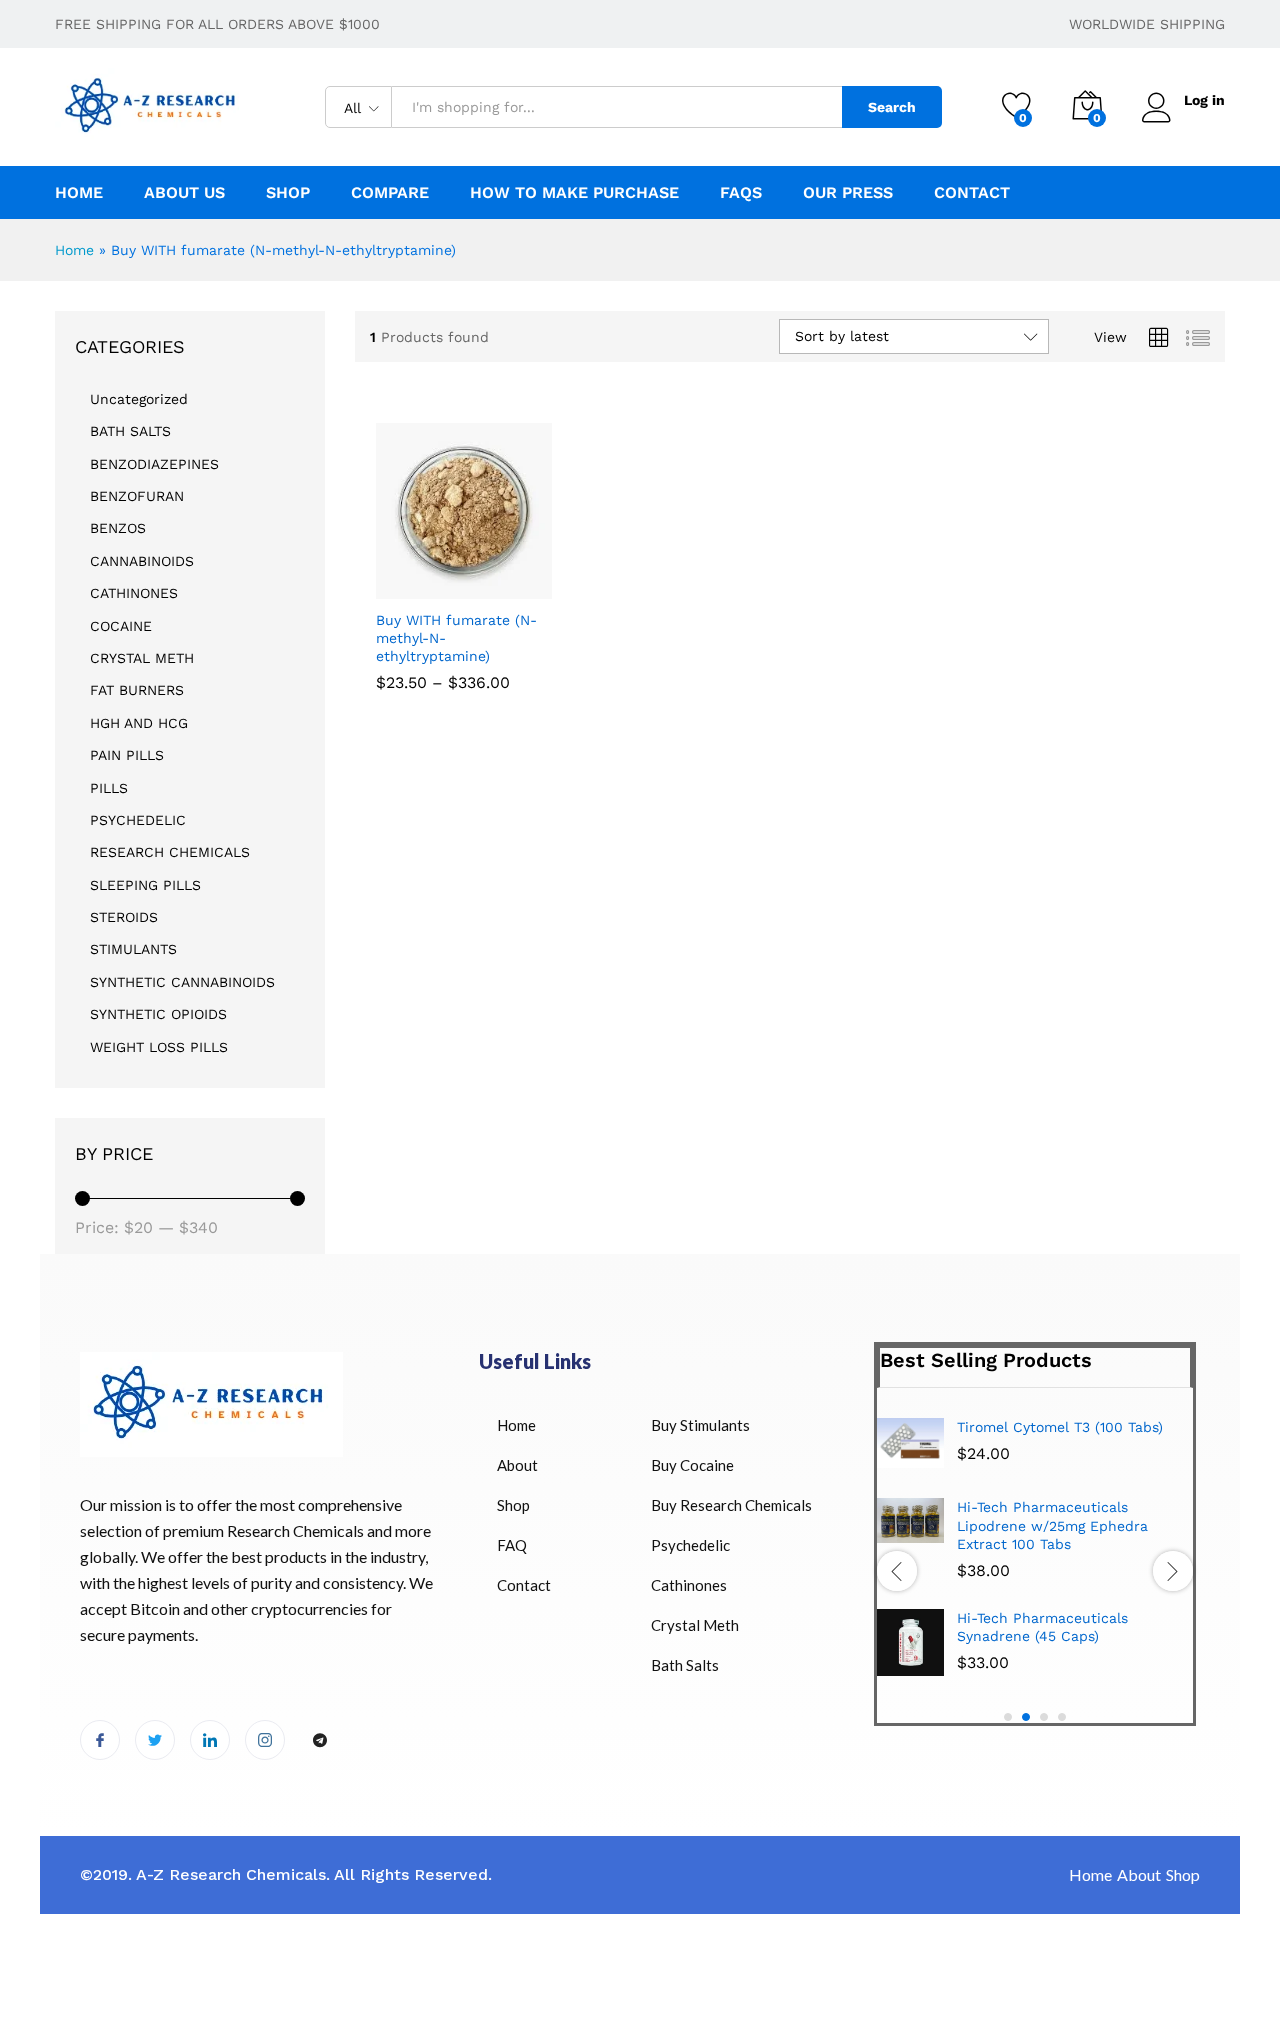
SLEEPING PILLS (145, 885)
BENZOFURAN (137, 496)
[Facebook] (100, 1740)
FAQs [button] (741, 193)
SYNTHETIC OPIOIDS (158, 1014)
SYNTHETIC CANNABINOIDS (182, 982)
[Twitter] (155, 1740)
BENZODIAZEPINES (154, 464)
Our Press (848, 193)
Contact (972, 193)
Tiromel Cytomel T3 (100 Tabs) (1060, 1427)
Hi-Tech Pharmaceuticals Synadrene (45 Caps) (1042, 1627)
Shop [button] (288, 193)
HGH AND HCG (139, 723)
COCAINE (121, 626)
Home (79, 193)
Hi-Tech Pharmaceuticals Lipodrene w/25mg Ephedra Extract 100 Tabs (1052, 1525)
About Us (184, 193)
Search (892, 107)
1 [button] (1008, 1717)
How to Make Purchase (574, 193)
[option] (1035, 1554)
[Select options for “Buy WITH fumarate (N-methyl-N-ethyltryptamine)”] (392, 577)
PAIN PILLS (127, 755)
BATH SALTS (130, 431)
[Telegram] (320, 1741)
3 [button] (1044, 1717)
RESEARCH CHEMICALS (170, 852)
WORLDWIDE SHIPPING (1147, 24)
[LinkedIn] (210, 1740)
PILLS (109, 788)
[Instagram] (265, 1740)
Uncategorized (139, 399)
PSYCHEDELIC (138, 820)
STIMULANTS (133, 949)
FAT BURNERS (137, 690)
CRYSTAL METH (142, 658)
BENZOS (118, 528)
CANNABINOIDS (142, 561)
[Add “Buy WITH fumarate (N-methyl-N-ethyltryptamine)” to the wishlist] (480, 577)
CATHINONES (134, 593)
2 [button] (1026, 1717)
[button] (525, 577)
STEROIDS (124, 917)
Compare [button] (390, 193)
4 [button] (1062, 1717)
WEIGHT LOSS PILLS (159, 1047)
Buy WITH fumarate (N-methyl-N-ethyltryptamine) (456, 638)
